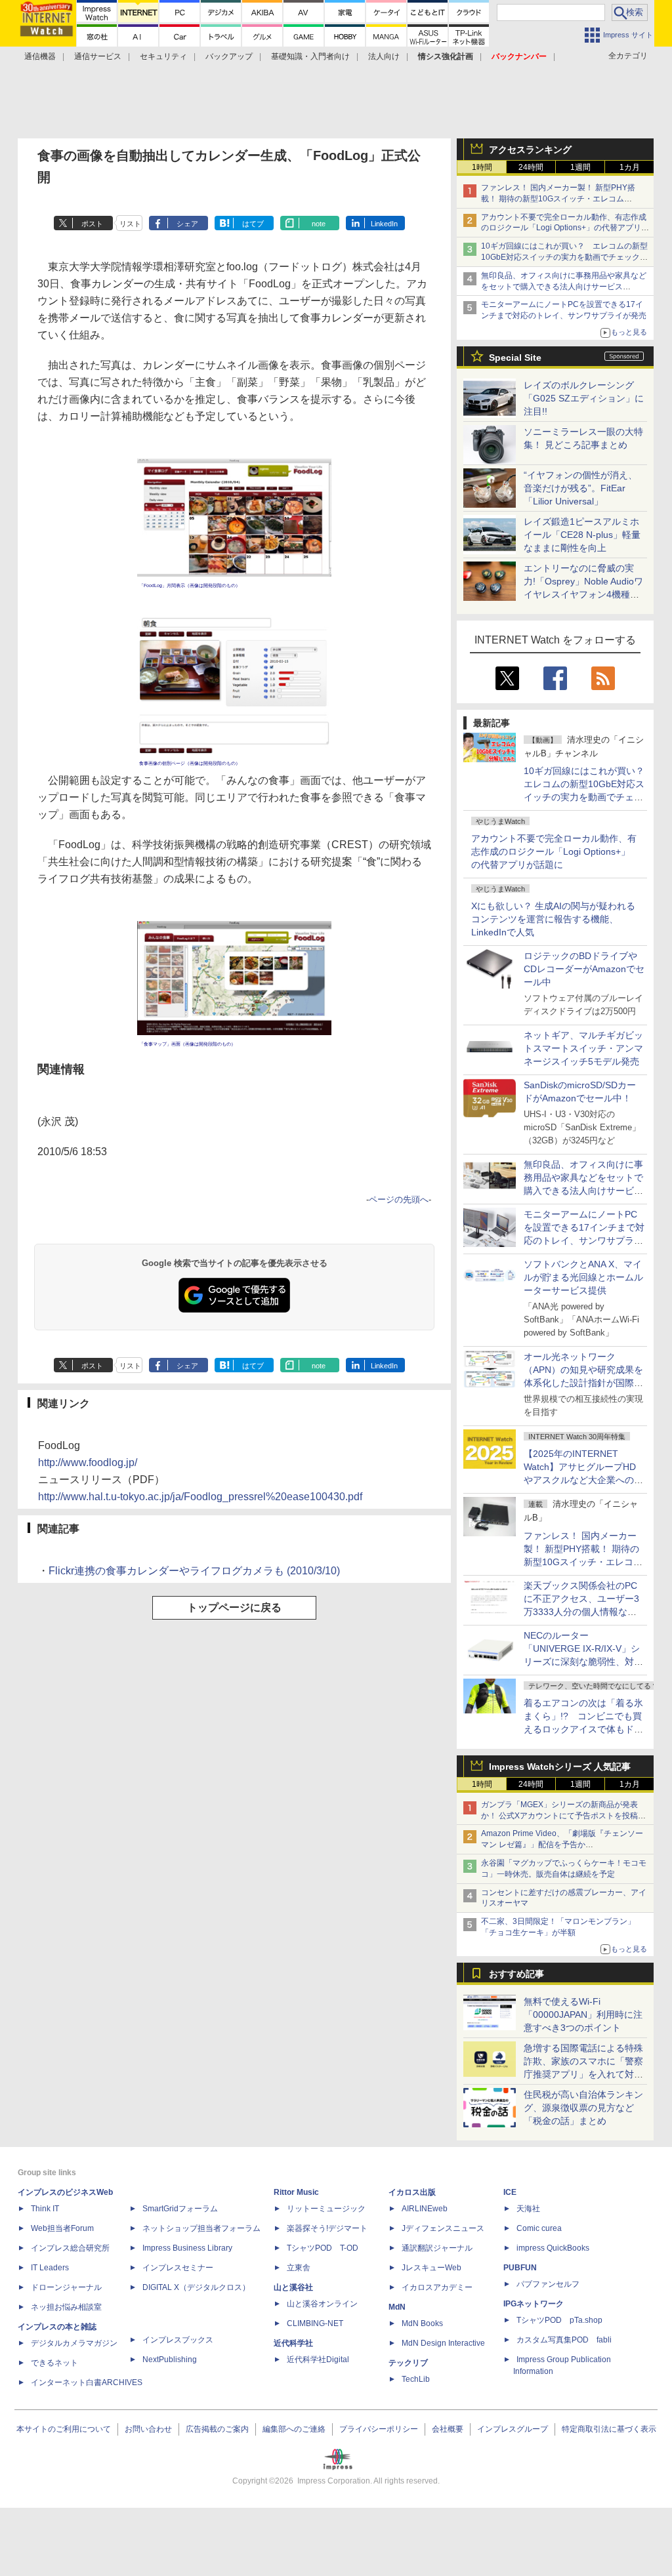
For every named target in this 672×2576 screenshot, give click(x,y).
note (319, 224)
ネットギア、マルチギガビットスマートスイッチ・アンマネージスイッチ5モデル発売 (583, 1048)
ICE (510, 2192)
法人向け (384, 56)
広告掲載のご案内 (217, 2429)
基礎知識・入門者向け (310, 56)
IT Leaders (50, 2268)
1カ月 (630, 167)
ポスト (92, 224)
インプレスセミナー (178, 2268)
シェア (187, 224)
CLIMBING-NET (315, 2323)
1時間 (482, 167)
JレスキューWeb (431, 2268)
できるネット (54, 2363)
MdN (397, 2307)
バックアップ (229, 56)
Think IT (45, 2209)
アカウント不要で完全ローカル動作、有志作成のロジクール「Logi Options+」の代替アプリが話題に (554, 851)
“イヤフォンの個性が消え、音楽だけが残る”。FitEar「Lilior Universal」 (580, 488)
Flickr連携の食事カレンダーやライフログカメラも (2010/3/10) (194, 1571)
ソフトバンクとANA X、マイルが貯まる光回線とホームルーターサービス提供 (583, 1277)
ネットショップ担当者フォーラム (201, 2228)
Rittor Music (296, 2192)
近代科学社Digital (318, 2360)
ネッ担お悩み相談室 (66, 2307)
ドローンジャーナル (66, 2287)
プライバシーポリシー (379, 2429)
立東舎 (299, 2268)
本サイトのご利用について (64, 2429)
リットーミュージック (326, 2209)
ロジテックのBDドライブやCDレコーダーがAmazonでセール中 (584, 969)
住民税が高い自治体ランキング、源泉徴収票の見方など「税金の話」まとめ (583, 2108)
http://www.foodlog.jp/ (88, 1462)
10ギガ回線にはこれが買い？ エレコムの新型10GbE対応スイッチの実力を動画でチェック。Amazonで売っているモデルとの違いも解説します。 (589, 797)
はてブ (253, 224)
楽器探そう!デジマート (327, 2228)
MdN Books (422, 2323)
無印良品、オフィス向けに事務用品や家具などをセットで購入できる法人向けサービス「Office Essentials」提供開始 (564, 287)
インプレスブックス (178, 2340)
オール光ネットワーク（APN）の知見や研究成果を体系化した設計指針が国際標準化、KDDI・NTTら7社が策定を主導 (583, 1383)
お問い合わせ (148, 2429)
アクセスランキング (530, 150)
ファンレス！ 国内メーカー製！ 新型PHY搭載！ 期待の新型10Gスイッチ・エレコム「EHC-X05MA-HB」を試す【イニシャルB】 (561, 199)
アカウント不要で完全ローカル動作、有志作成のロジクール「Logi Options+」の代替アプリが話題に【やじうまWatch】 (565, 228)
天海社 (528, 2209)
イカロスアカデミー (437, 2287)
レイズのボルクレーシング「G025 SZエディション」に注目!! (584, 398)
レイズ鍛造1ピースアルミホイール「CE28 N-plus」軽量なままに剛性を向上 (582, 535)
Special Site (515, 358)
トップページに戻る (234, 1607)
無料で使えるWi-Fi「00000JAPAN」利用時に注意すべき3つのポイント (583, 2014)
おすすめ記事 (516, 1974)
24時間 (531, 167)
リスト (130, 224)
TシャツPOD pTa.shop (559, 2320)
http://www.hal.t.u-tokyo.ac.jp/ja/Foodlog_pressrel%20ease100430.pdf (200, 1497)
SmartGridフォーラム (180, 2209)
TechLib (416, 2379)
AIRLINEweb (425, 2209)
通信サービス (98, 56)
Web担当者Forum (62, 2228)
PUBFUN (520, 2268)
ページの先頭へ (399, 1199)
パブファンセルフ (548, 2284)
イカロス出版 (412, 2192)
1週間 (580, 167)
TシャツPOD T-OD (323, 2248)
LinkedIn (384, 224)
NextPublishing (170, 2360)
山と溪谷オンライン (322, 2304)
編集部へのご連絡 (294, 2429)
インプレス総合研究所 (70, 2248)
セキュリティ (163, 56)
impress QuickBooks (553, 2248)
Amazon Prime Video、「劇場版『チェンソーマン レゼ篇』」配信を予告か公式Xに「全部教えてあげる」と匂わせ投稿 (562, 1845)
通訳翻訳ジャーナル (437, 2248)
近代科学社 (293, 2343)
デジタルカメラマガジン (74, 2343)
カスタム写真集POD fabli (564, 2340)
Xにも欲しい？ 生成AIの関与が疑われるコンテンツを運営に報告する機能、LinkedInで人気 (553, 919)
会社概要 (448, 2429)
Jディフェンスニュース (443, 2228)
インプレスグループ (513, 2429)
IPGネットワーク (534, 2304)
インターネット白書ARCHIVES (87, 2382)
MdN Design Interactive (443, 2343)
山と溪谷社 (293, 2287)
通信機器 (40, 56)
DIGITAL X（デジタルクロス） (196, 2287)
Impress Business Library (187, 2248)
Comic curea (539, 2228)
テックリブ (408, 2363)
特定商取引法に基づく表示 (609, 2429)
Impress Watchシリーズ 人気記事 (560, 1767)
